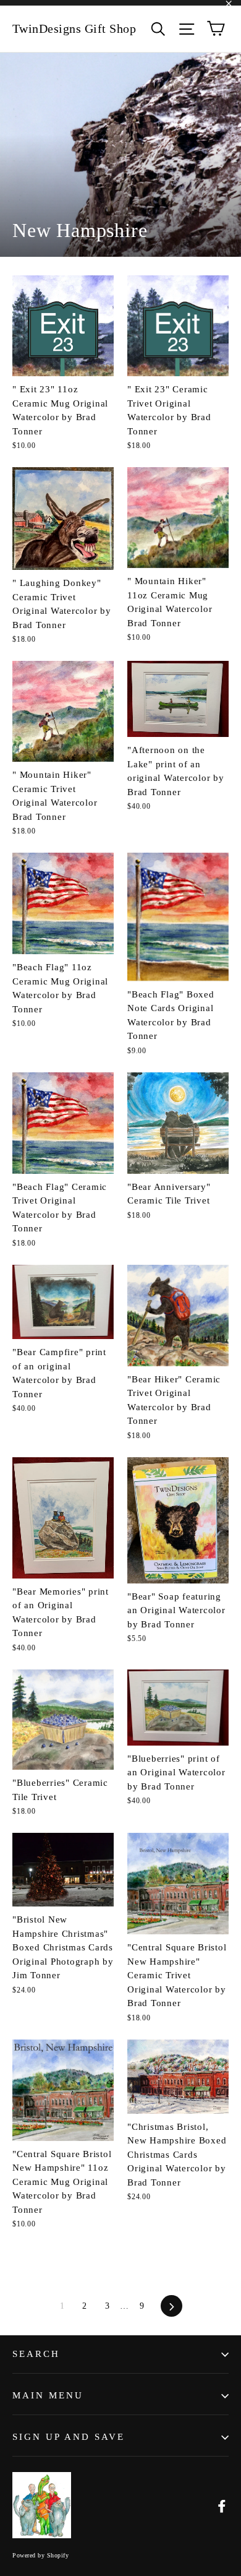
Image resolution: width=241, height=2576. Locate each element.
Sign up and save (69, 2437)
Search (36, 2354)
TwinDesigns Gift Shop (74, 28)
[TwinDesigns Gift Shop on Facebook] (222, 2506)
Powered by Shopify (40, 2555)
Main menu (48, 2395)
